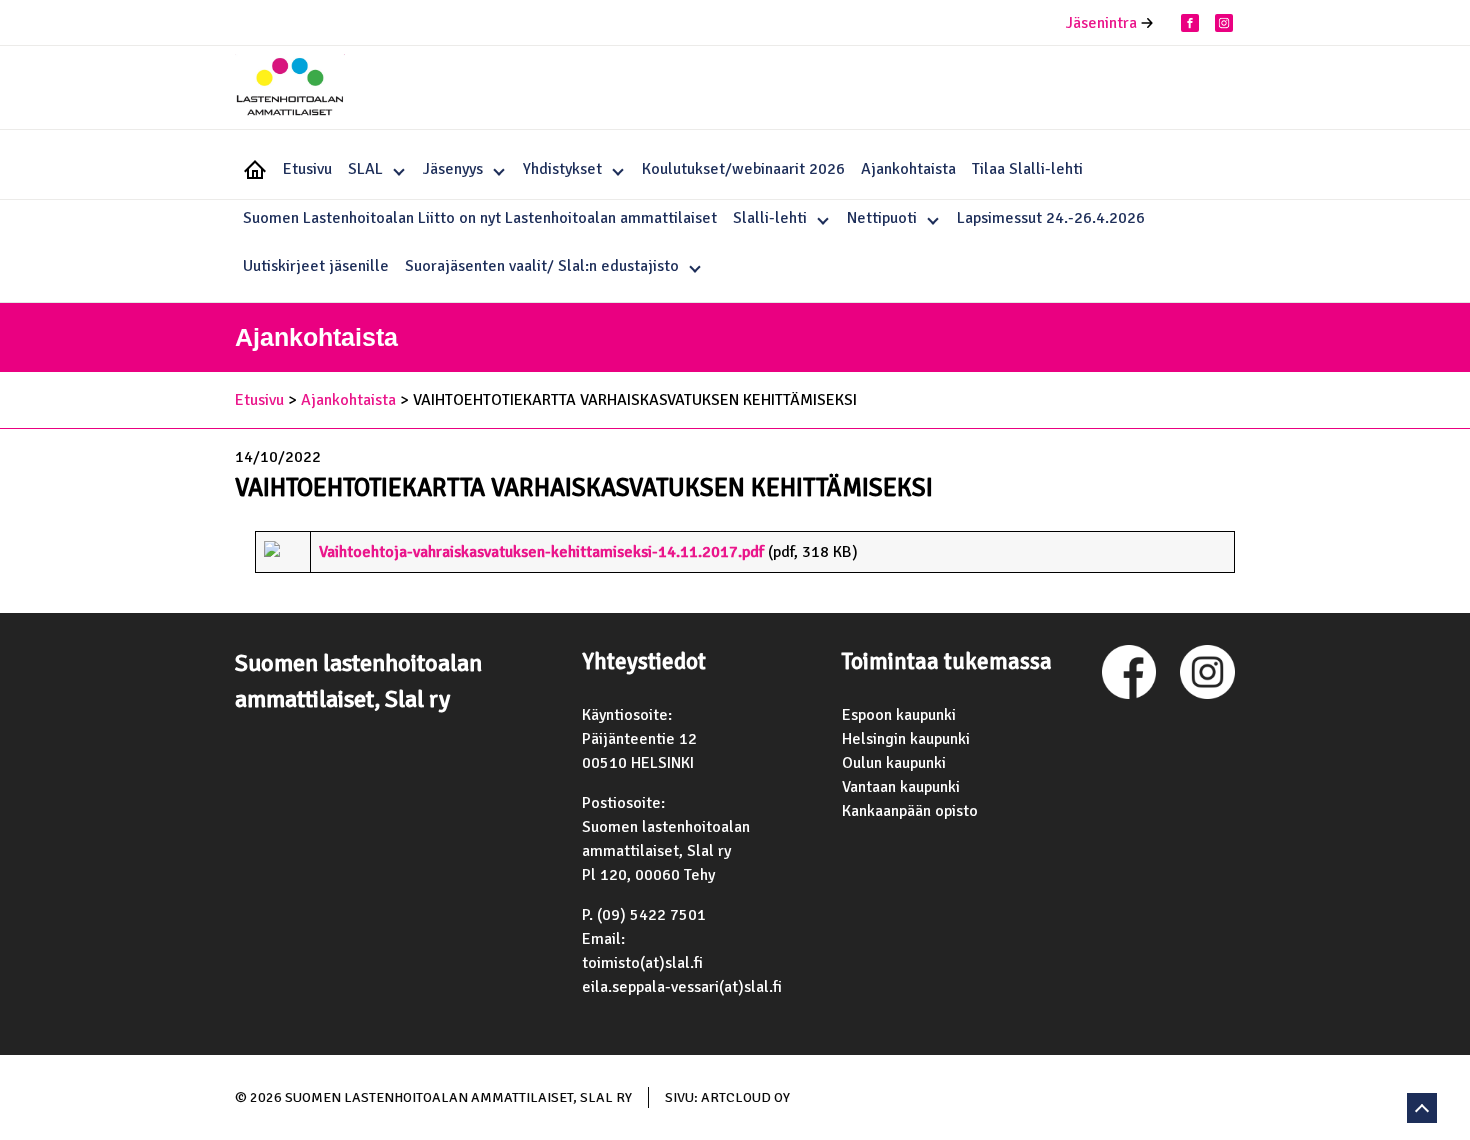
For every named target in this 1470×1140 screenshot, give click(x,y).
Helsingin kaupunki (906, 739)
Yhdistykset (562, 169)
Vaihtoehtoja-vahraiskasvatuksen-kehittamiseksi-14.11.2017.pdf (541, 552)
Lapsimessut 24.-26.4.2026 (1051, 218)
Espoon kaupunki (899, 715)
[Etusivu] (290, 89)
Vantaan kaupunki (901, 787)
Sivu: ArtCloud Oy (727, 1097)
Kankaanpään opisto (910, 811)
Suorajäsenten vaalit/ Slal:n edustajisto (542, 266)
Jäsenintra (1101, 23)
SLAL (365, 169)
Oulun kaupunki (894, 763)
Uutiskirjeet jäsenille (316, 266)
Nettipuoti (882, 218)
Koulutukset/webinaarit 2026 (743, 169)
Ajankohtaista (908, 169)
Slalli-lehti (770, 218)
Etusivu (307, 169)
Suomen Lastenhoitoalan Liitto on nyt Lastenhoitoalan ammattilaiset (480, 218)
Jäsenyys (453, 169)
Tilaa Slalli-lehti (1027, 169)
